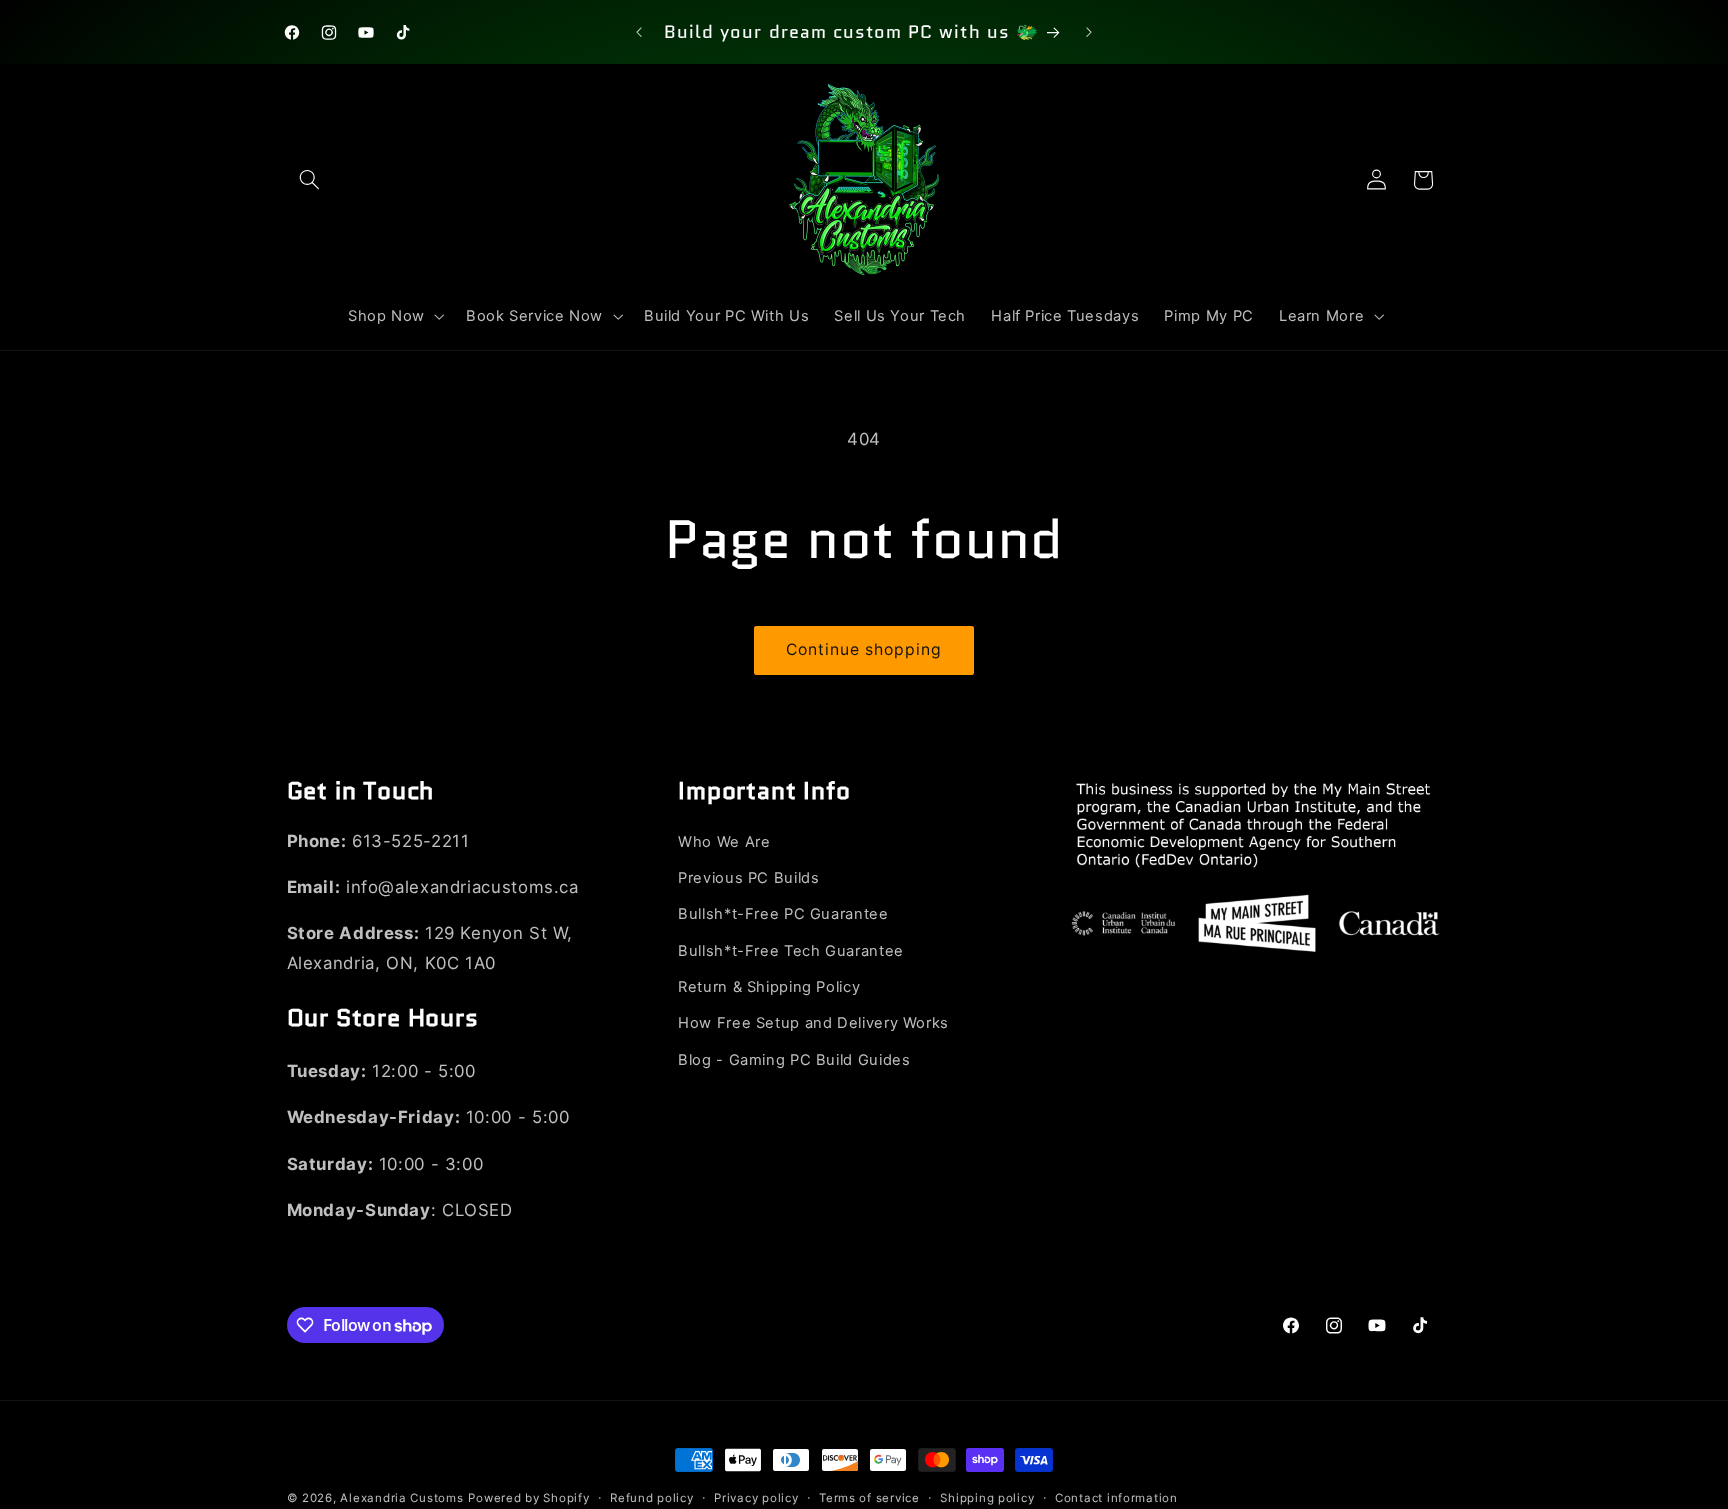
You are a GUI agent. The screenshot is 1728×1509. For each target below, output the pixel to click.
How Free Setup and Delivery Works (813, 1024)
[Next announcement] (1089, 32)
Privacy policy (756, 1498)
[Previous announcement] (639, 32)
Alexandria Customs (401, 1498)
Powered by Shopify (528, 1498)
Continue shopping (864, 649)
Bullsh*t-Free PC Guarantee (783, 915)
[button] (310, 180)
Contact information (1116, 1498)
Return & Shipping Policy (769, 988)
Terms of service (869, 1498)
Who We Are (724, 842)
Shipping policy (987, 1498)
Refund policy (652, 1498)
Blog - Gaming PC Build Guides (794, 1061)
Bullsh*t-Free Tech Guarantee (791, 951)
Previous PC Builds (748, 879)
